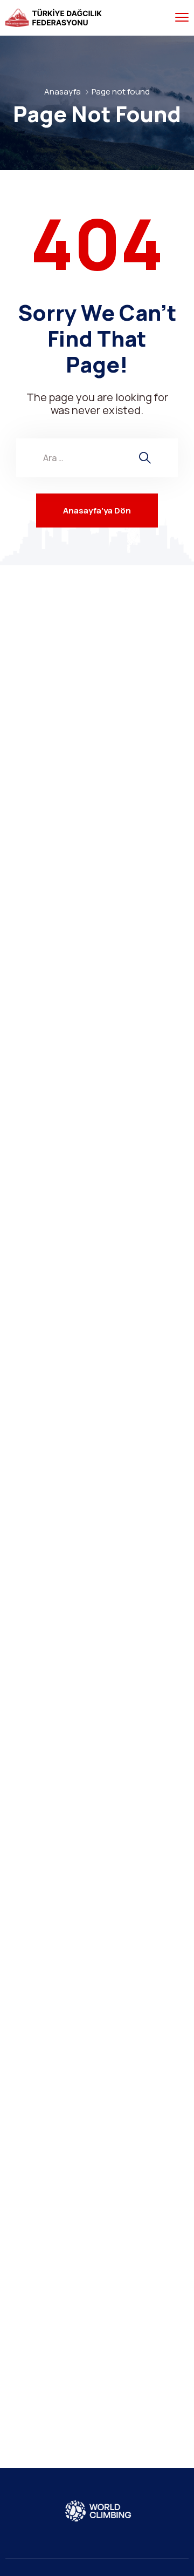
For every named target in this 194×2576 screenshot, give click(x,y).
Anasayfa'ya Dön (97, 511)
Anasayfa (63, 92)
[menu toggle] (182, 18)
